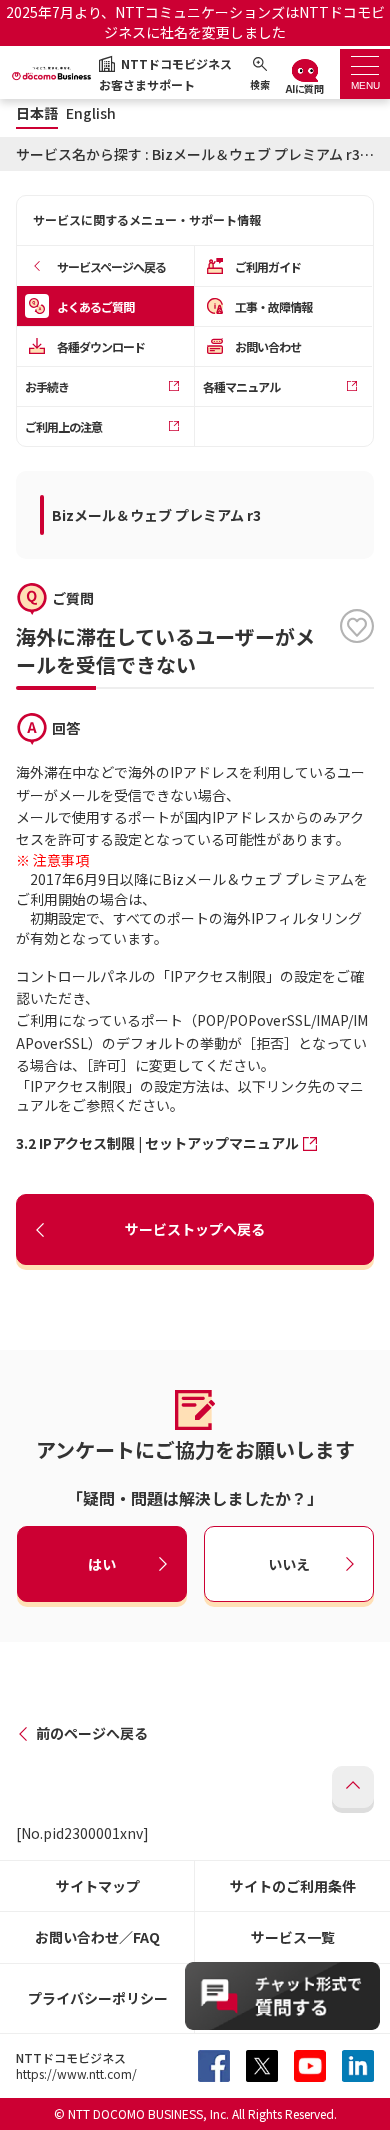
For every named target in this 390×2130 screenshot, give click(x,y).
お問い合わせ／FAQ (97, 1937)
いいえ (289, 1563)
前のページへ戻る (92, 1733)
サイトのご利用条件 (293, 1886)
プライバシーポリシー (98, 1998)
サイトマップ (98, 1886)
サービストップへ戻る (195, 1229)
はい (102, 1563)
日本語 (37, 113)
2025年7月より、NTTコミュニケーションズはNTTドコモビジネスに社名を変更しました (195, 22)
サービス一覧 (293, 1937)
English (91, 113)
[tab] (365, 74)
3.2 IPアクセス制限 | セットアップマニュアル (157, 1143)
